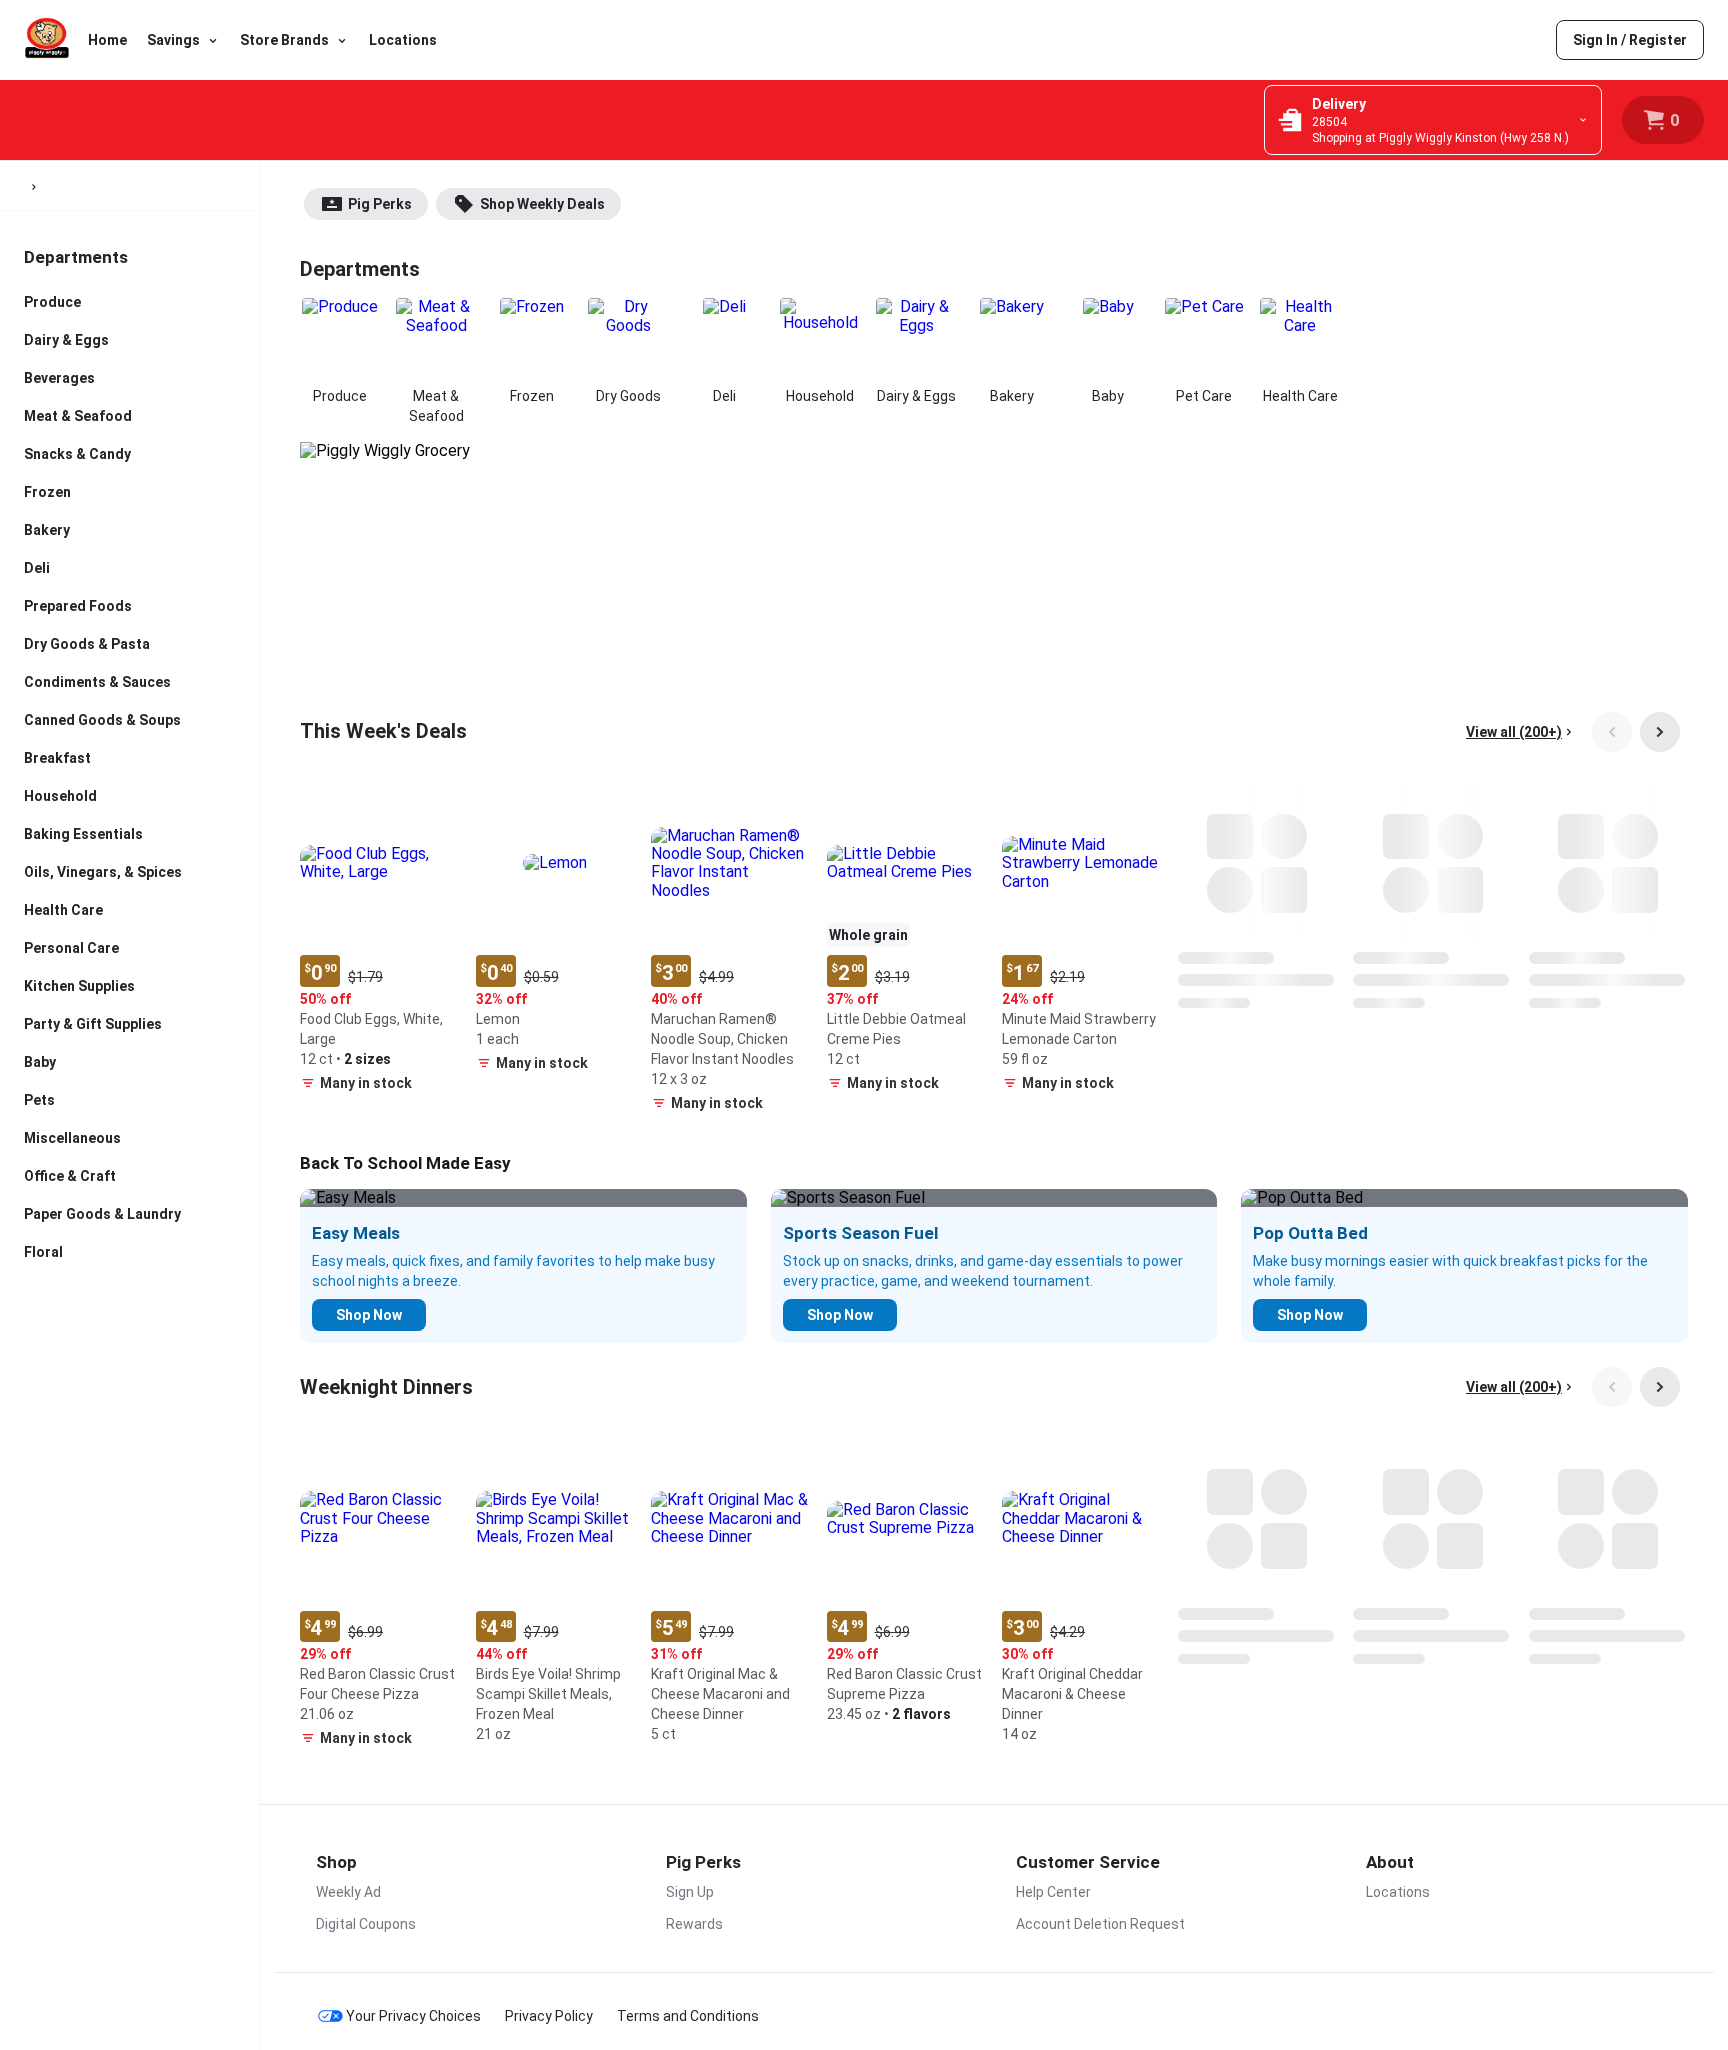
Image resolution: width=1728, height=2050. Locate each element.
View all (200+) (1514, 732)
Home (107, 40)
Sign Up (690, 1892)
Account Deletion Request (1100, 1924)
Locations (403, 40)
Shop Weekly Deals (542, 204)
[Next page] (1660, 732)
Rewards (694, 1924)
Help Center (1053, 1892)
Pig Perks (380, 204)
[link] (1630, 40)
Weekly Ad (348, 1892)
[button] (380, 942)
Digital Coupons (366, 1924)
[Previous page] (1612, 732)
